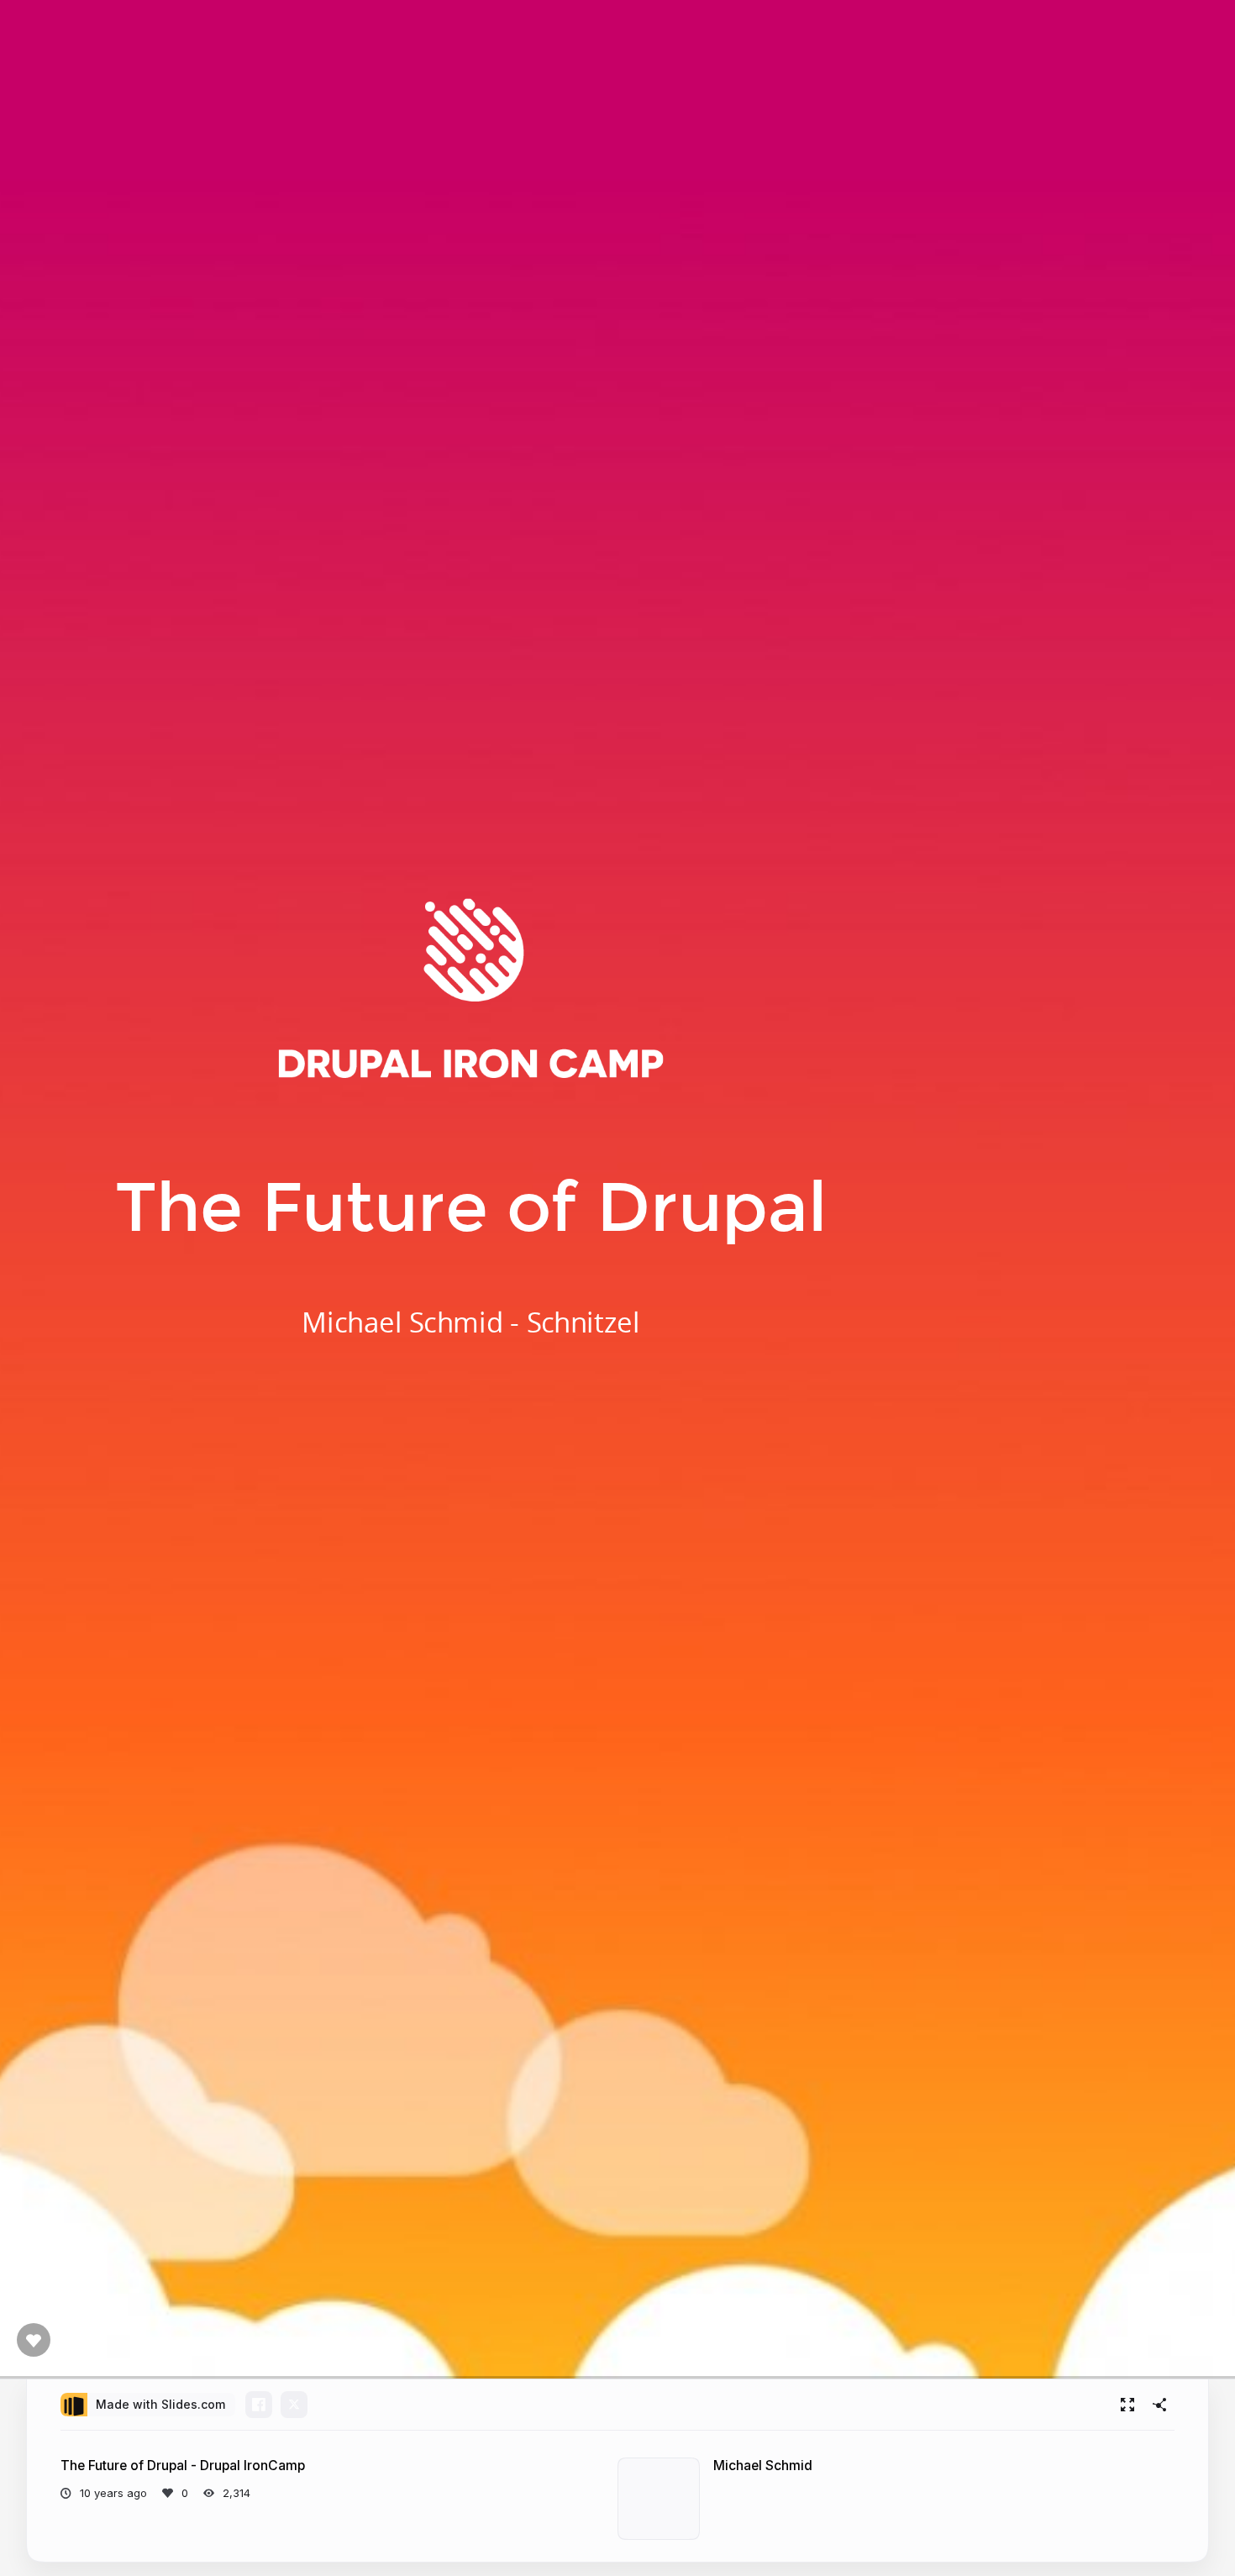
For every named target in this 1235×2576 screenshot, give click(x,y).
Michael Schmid (763, 2466)
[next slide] (1213, 2330)
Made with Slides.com (160, 2404)
